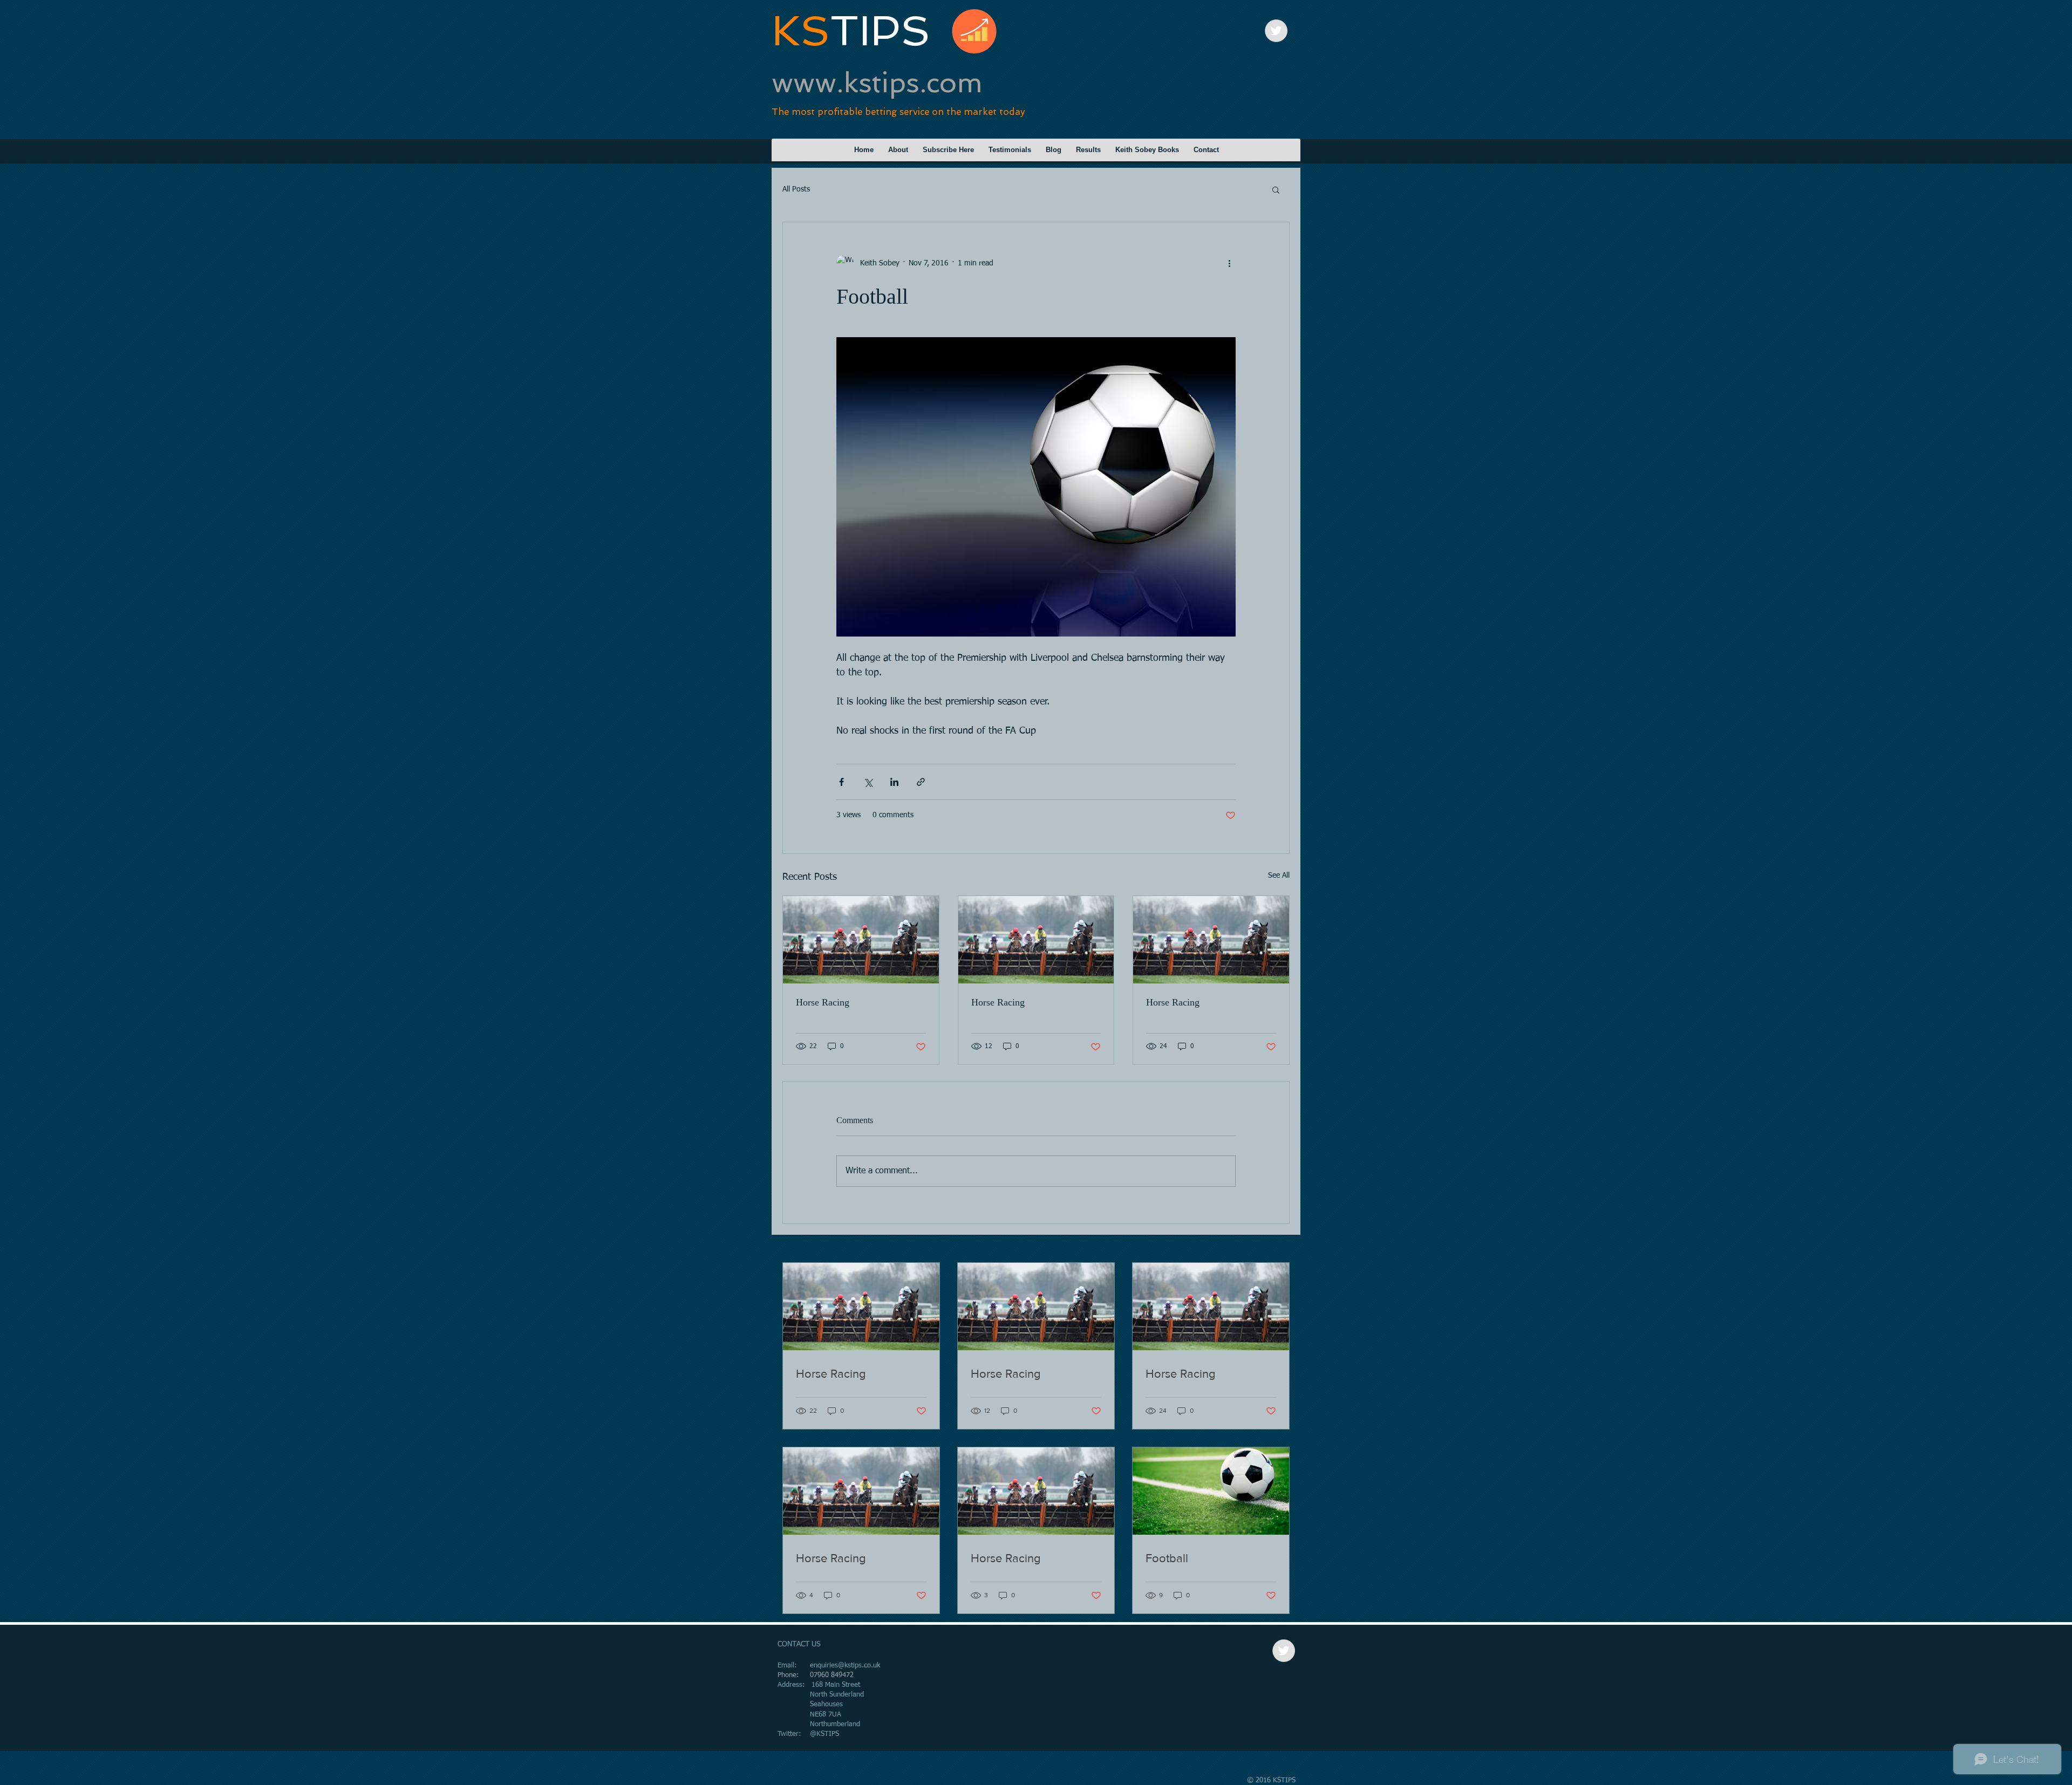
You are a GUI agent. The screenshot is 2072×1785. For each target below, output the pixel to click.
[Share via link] (921, 782)
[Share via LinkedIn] (894, 782)
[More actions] (1229, 263)
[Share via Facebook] (841, 782)
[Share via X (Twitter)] (868, 782)
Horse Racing (823, 1002)
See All (1279, 876)
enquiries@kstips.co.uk (845, 1666)
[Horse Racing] (861, 940)
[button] (1276, 189)
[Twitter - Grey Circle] (1276, 31)
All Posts (796, 189)
